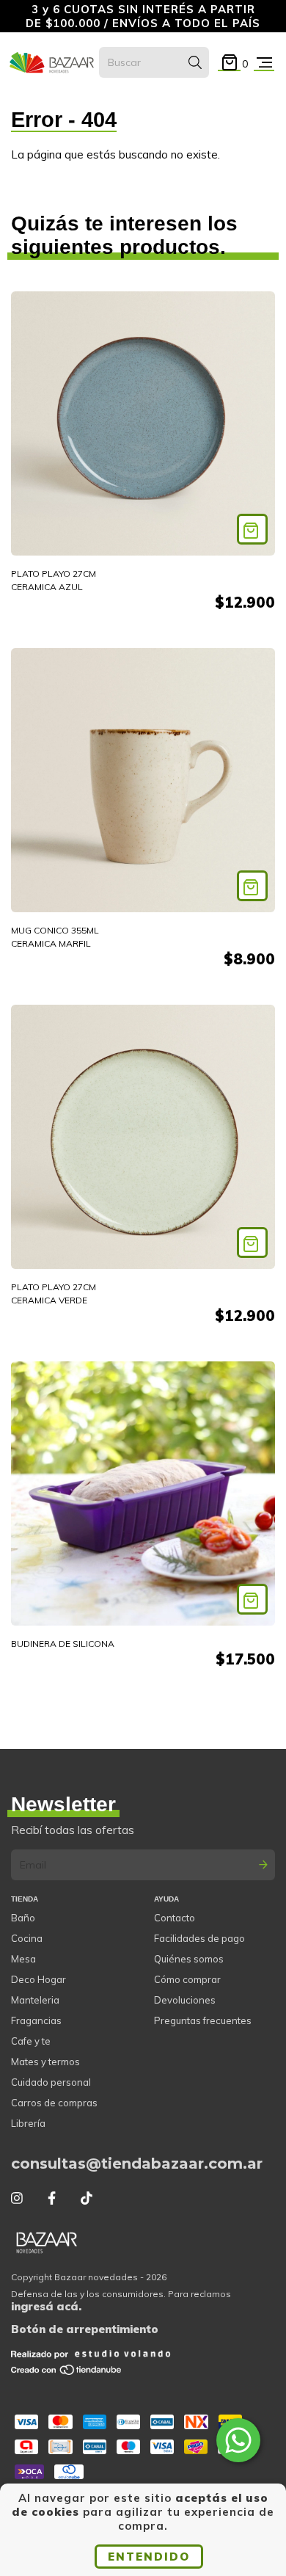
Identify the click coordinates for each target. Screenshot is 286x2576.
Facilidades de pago (199, 1938)
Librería (28, 2123)
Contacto (175, 1918)
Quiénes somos (189, 1959)
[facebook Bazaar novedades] (52, 2198)
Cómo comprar (187, 1979)
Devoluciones (185, 2000)
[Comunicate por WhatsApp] (238, 2440)
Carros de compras (54, 2103)
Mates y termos (45, 2062)
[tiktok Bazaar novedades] (87, 2198)
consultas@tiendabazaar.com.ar (137, 2164)
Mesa (23, 1959)
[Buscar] (195, 62)
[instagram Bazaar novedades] (17, 2198)
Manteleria (35, 2000)
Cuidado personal (51, 2082)
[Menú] (264, 63)
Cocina (27, 1938)
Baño (23, 1918)
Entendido (149, 2557)
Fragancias (36, 2020)
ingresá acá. (46, 2306)
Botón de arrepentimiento (85, 2329)
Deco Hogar (38, 1979)
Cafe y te (31, 2041)
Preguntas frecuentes (203, 2020)
